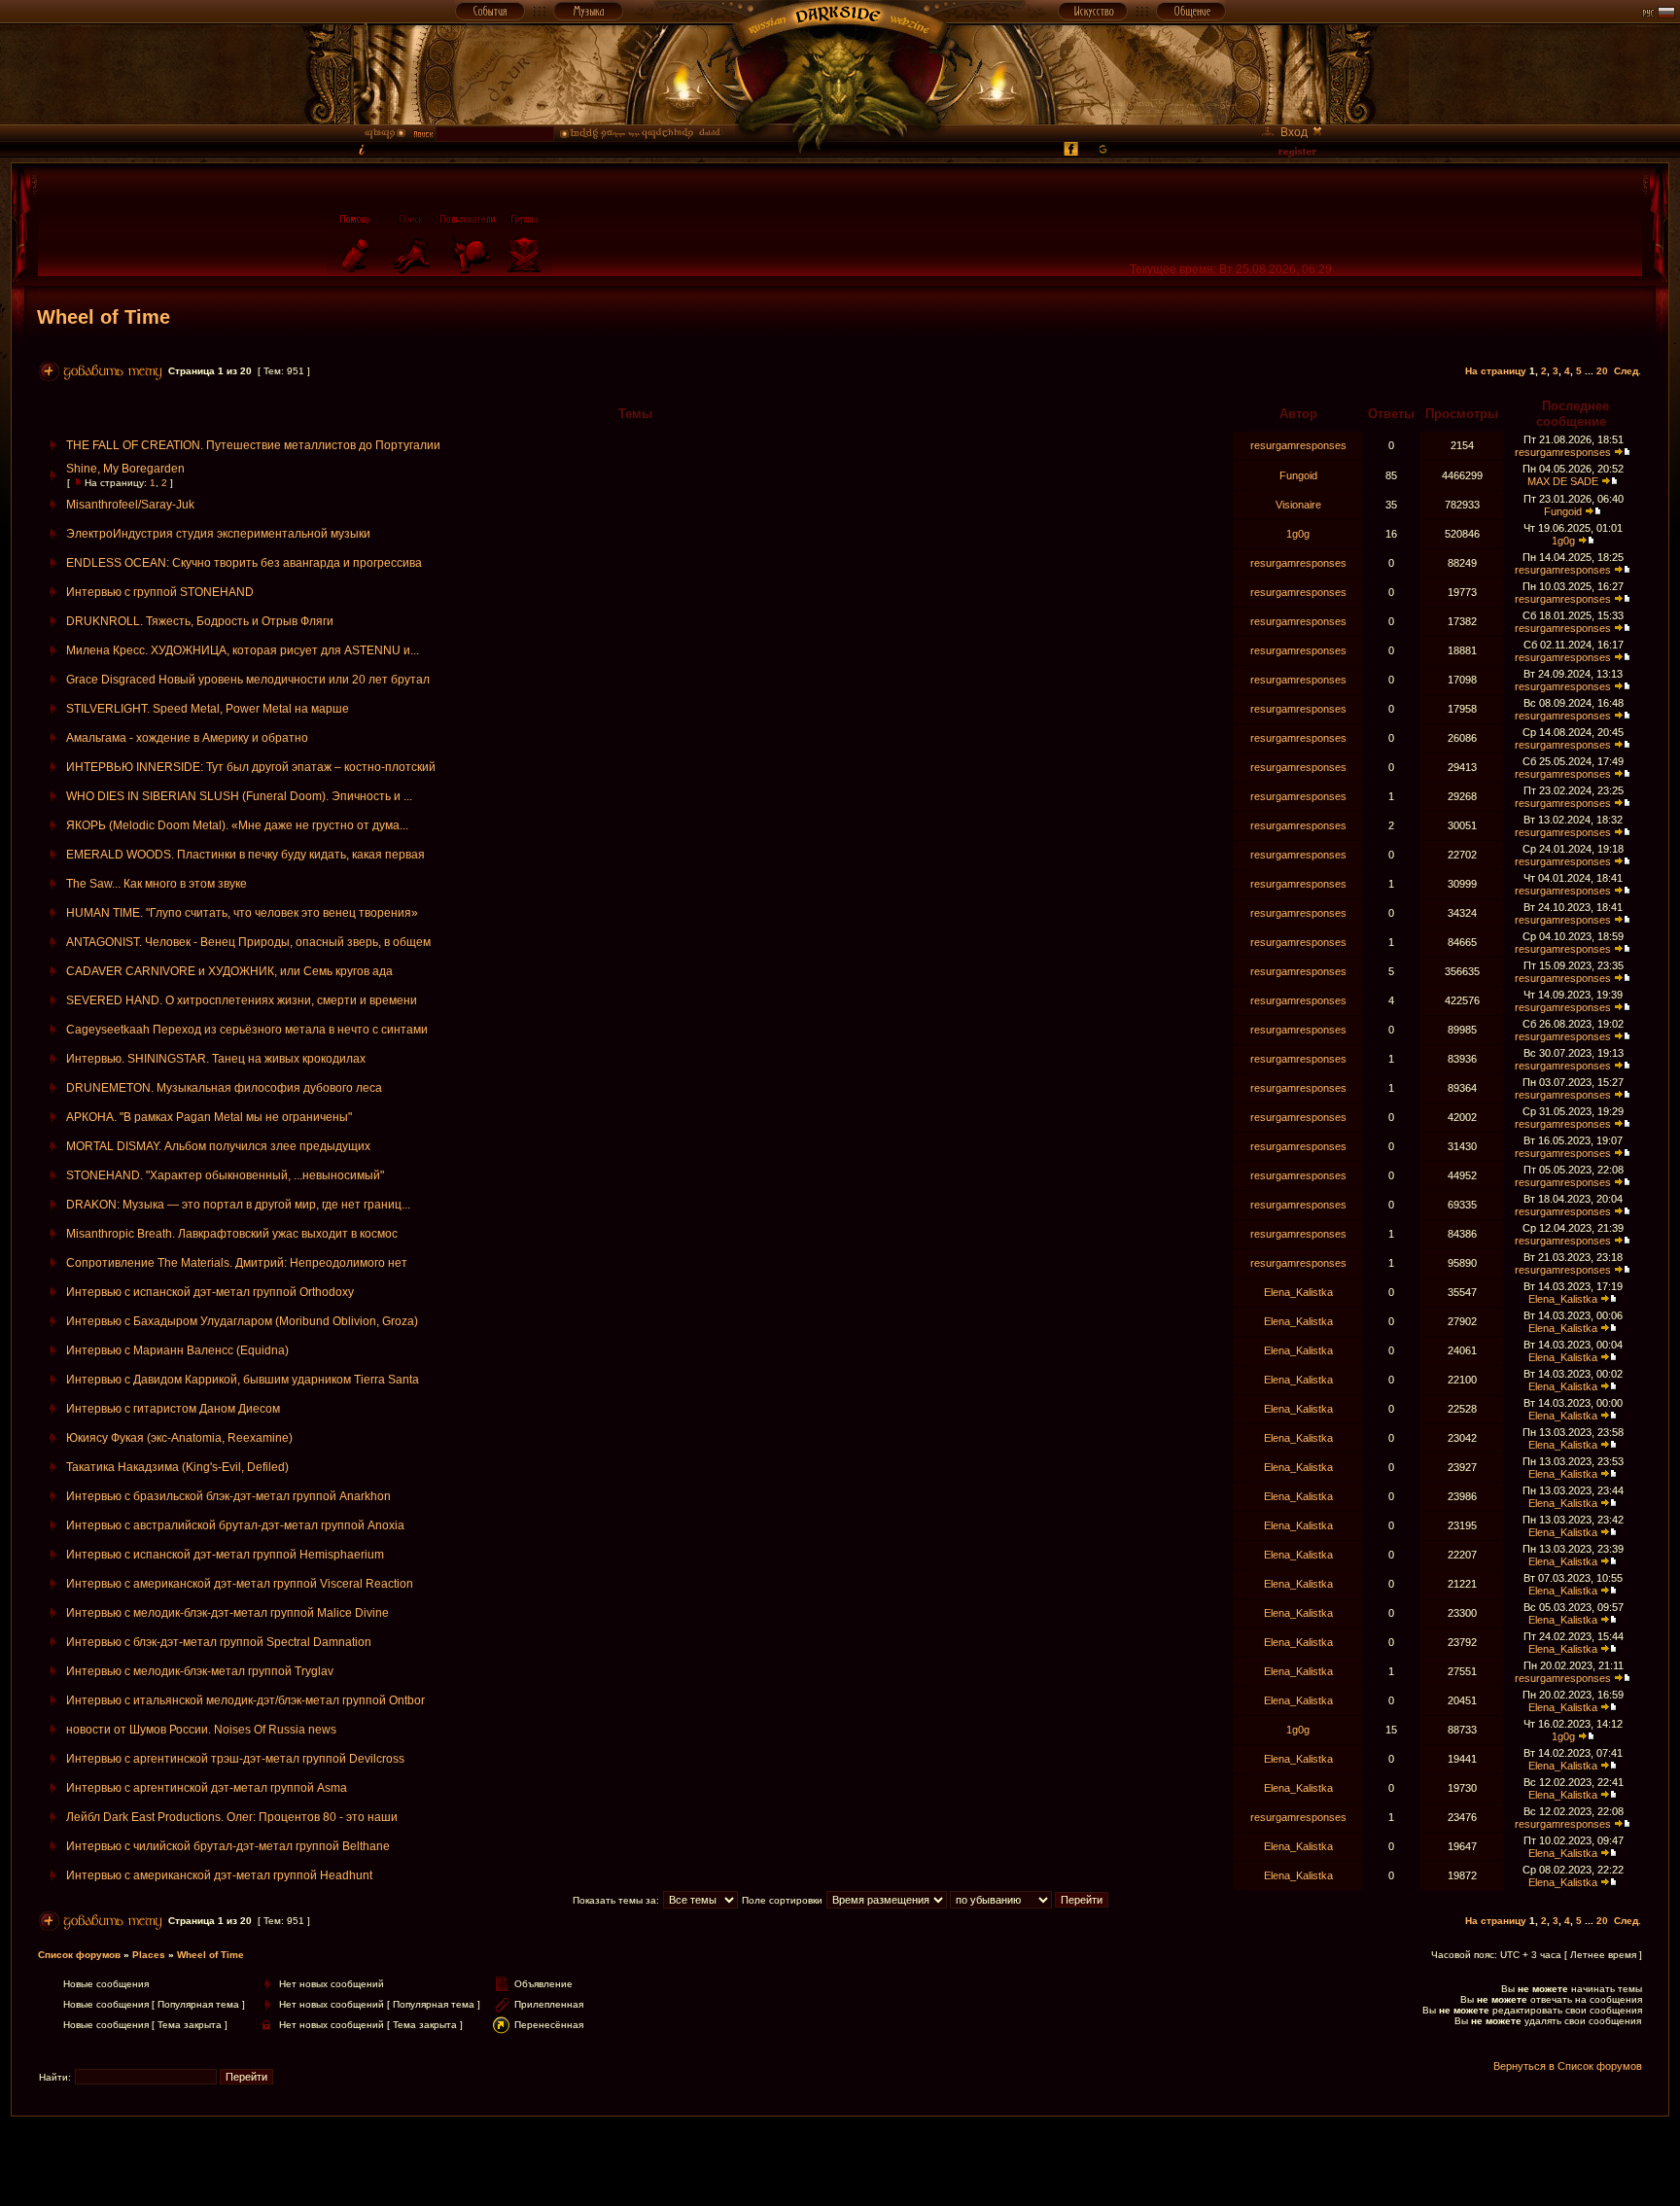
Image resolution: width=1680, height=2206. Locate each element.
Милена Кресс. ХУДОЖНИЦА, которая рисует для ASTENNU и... (243, 650)
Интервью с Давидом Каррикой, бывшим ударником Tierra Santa (243, 1380)
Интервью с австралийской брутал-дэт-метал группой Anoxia (235, 1525)
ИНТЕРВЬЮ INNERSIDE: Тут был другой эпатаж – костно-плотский (251, 767)
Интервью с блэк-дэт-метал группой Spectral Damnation (219, 1642)
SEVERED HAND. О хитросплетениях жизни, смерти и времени (242, 1000)
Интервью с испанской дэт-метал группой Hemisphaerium (225, 1555)
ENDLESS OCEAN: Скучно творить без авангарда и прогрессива (244, 563)
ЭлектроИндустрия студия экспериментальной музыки (218, 534)
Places (149, 1955)
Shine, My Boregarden (125, 469)
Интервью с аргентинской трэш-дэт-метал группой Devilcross (235, 1759)
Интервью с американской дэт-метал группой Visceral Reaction (240, 1584)
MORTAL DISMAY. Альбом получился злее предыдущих (218, 1146)
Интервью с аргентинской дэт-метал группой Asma (207, 1788)
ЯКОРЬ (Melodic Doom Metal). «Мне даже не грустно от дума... (237, 825)
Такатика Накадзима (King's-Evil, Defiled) (177, 1467)
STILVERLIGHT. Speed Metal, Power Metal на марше (208, 709)
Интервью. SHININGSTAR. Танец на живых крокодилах (216, 1059)
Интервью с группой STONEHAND (160, 592)
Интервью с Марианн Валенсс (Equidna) (177, 1350)
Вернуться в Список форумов (1568, 2066)
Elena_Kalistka (1298, 1292)
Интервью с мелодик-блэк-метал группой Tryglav (200, 1671)
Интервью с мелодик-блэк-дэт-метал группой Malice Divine (227, 1613)
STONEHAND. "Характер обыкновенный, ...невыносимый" (225, 1175)
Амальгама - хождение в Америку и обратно (187, 738)
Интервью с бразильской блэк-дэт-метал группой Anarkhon (228, 1496)
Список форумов (79, 1955)
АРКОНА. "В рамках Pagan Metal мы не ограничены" (209, 1117)
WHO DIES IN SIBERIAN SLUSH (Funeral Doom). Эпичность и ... (239, 796)
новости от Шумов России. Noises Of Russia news (201, 1730)
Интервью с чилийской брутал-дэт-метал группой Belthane (228, 1846)
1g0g (1298, 534)
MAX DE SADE (1563, 481)
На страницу (1496, 371)
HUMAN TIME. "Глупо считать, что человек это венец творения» (242, 913)
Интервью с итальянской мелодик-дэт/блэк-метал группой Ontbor (245, 1700)
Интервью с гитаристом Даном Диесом (173, 1409)
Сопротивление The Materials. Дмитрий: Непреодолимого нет (237, 1263)
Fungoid (1298, 475)
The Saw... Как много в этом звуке (157, 884)
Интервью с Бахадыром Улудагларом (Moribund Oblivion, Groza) (242, 1321)
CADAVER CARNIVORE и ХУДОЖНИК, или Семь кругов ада (229, 971)
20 (1602, 371)
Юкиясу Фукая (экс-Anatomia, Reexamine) (179, 1438)
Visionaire (1298, 505)
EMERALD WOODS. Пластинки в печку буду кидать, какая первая (245, 855)
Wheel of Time (104, 317)
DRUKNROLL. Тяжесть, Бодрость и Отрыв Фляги (200, 621)
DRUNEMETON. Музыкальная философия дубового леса (224, 1088)
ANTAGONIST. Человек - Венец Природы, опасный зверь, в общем (248, 942)
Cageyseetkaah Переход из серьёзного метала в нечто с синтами (247, 1030)
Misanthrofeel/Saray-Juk (130, 505)
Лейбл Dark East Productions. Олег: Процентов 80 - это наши (232, 1817)
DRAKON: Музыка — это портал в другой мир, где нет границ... (238, 1205)
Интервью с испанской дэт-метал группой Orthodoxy (210, 1292)
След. (1627, 371)
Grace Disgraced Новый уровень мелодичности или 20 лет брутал (248, 680)
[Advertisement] (840, 2160)
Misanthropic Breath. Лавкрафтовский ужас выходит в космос (232, 1234)
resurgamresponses (1298, 445)
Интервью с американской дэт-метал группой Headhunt (219, 1875)
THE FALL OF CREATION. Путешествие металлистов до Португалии (253, 445)
